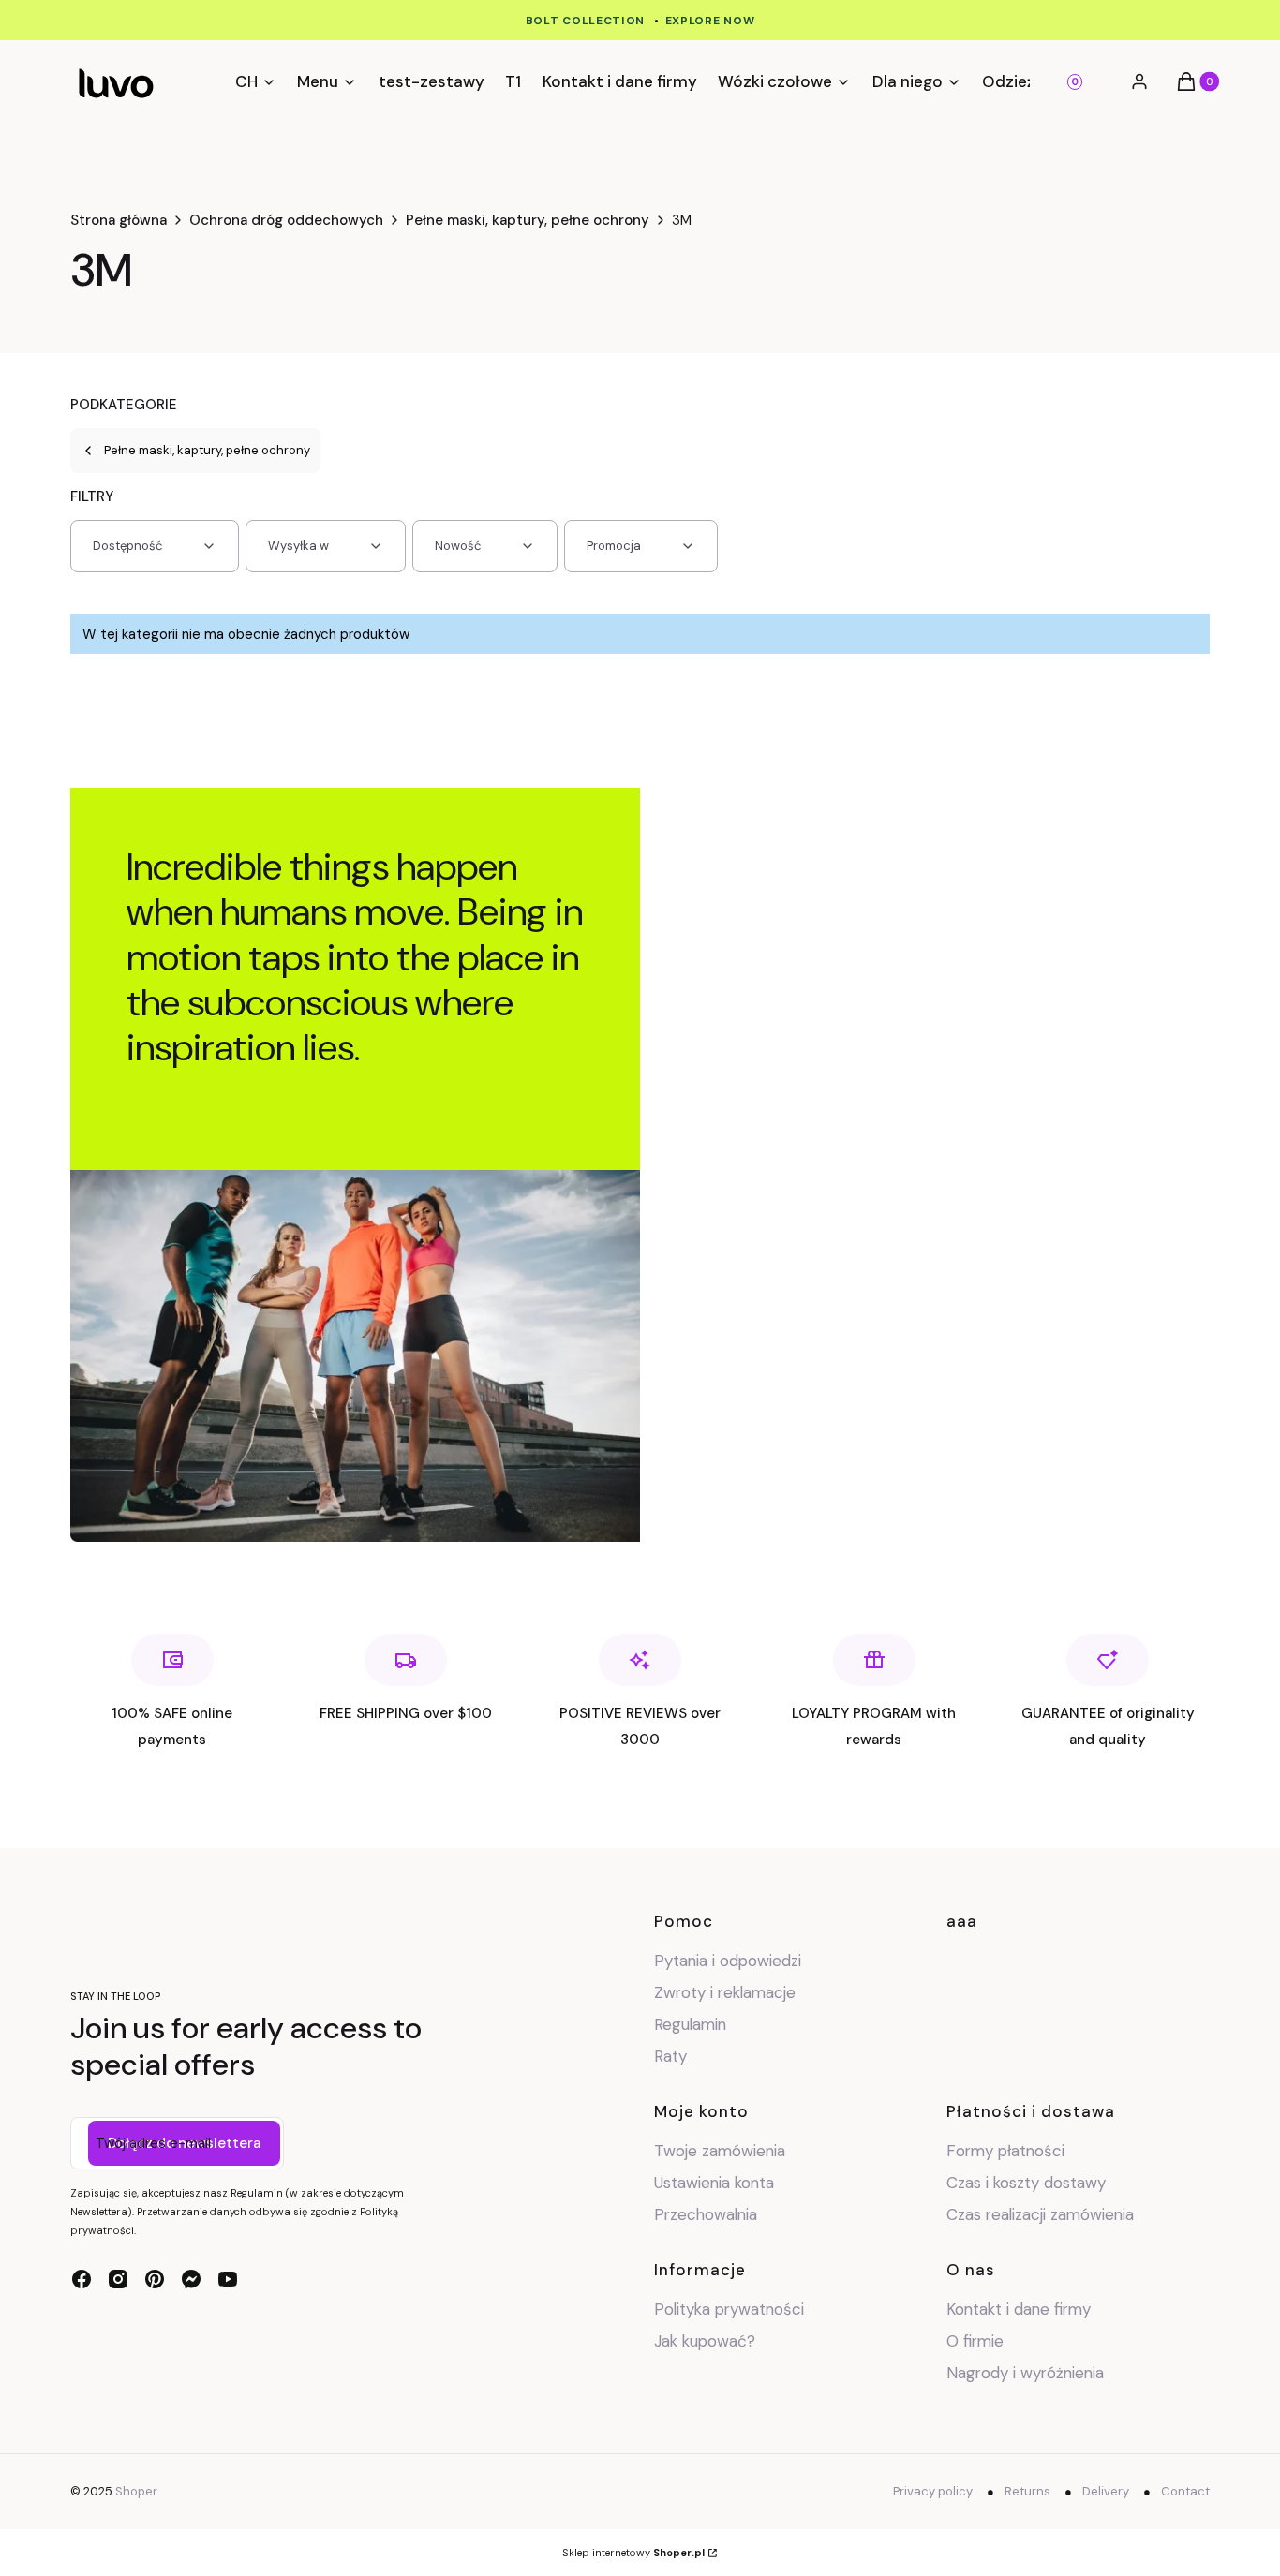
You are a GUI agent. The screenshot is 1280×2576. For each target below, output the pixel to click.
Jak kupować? (705, 2341)
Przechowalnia (706, 2214)
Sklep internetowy (633, 2553)
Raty (670, 2056)
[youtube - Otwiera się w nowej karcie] (228, 2279)
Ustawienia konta (714, 2183)
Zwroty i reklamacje (725, 1992)
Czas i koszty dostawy (1026, 2183)
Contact (1185, 2491)
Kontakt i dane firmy (1019, 2309)
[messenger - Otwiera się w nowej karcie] (191, 2279)
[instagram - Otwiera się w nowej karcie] (118, 2279)
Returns (1027, 2491)
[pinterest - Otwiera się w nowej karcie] (155, 2279)
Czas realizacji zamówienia (1040, 2214)
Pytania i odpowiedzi (728, 1961)
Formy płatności (1005, 2151)
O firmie (975, 2341)
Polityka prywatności (729, 2309)
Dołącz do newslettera (184, 2143)
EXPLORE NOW (710, 21)
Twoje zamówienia (720, 2151)
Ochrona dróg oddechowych (286, 220)
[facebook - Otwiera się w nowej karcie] (82, 2279)
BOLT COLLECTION (586, 21)
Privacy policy (933, 2491)
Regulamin (690, 2024)
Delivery (1106, 2491)
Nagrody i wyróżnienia (1025, 2373)
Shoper (136, 2491)
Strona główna (119, 220)
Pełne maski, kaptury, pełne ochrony (528, 220)
